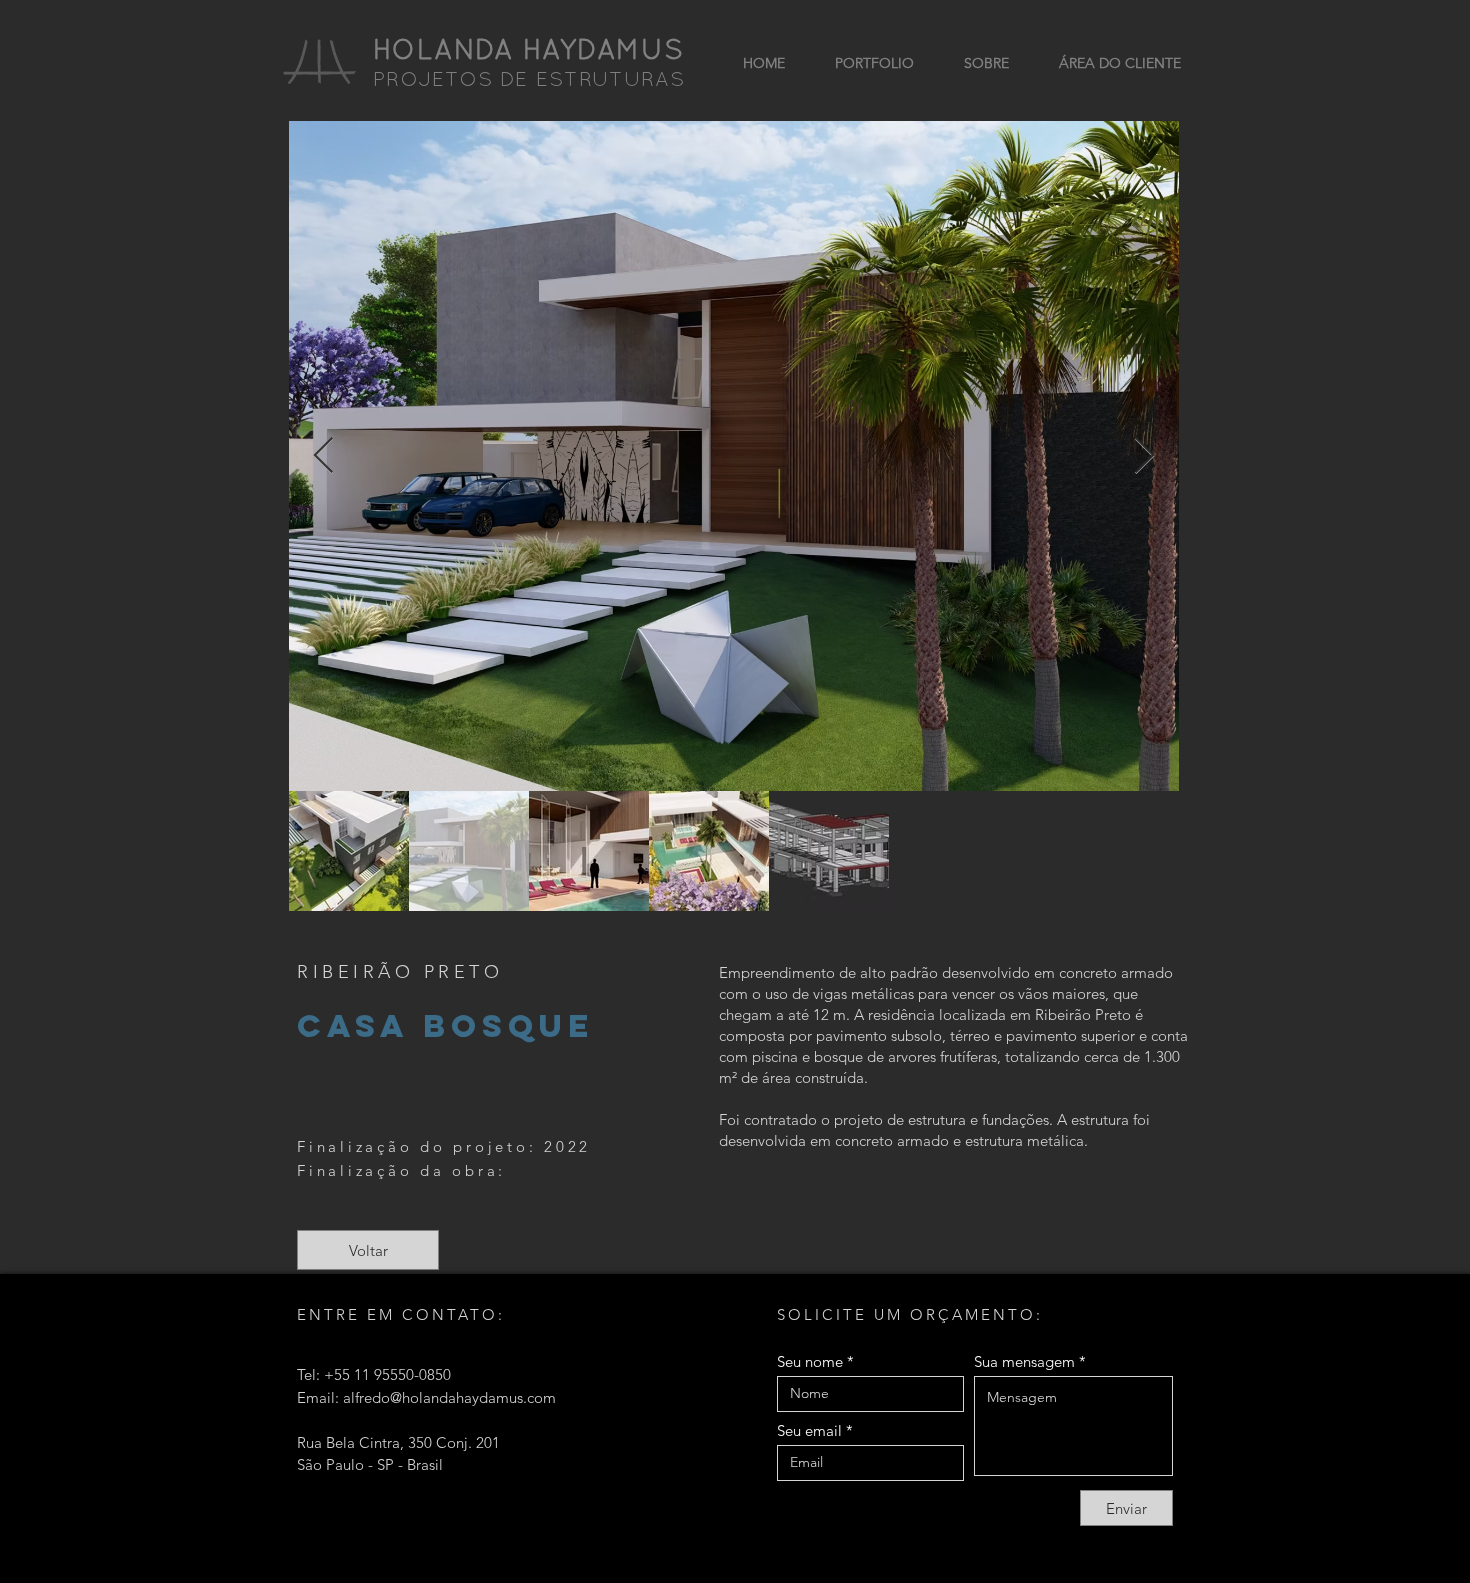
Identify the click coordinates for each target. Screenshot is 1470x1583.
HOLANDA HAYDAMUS (528, 52)
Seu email (809, 1430)
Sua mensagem (1024, 1361)
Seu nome (810, 1361)
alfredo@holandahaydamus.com (449, 1397)
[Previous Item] (323, 456)
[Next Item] (1144, 456)
